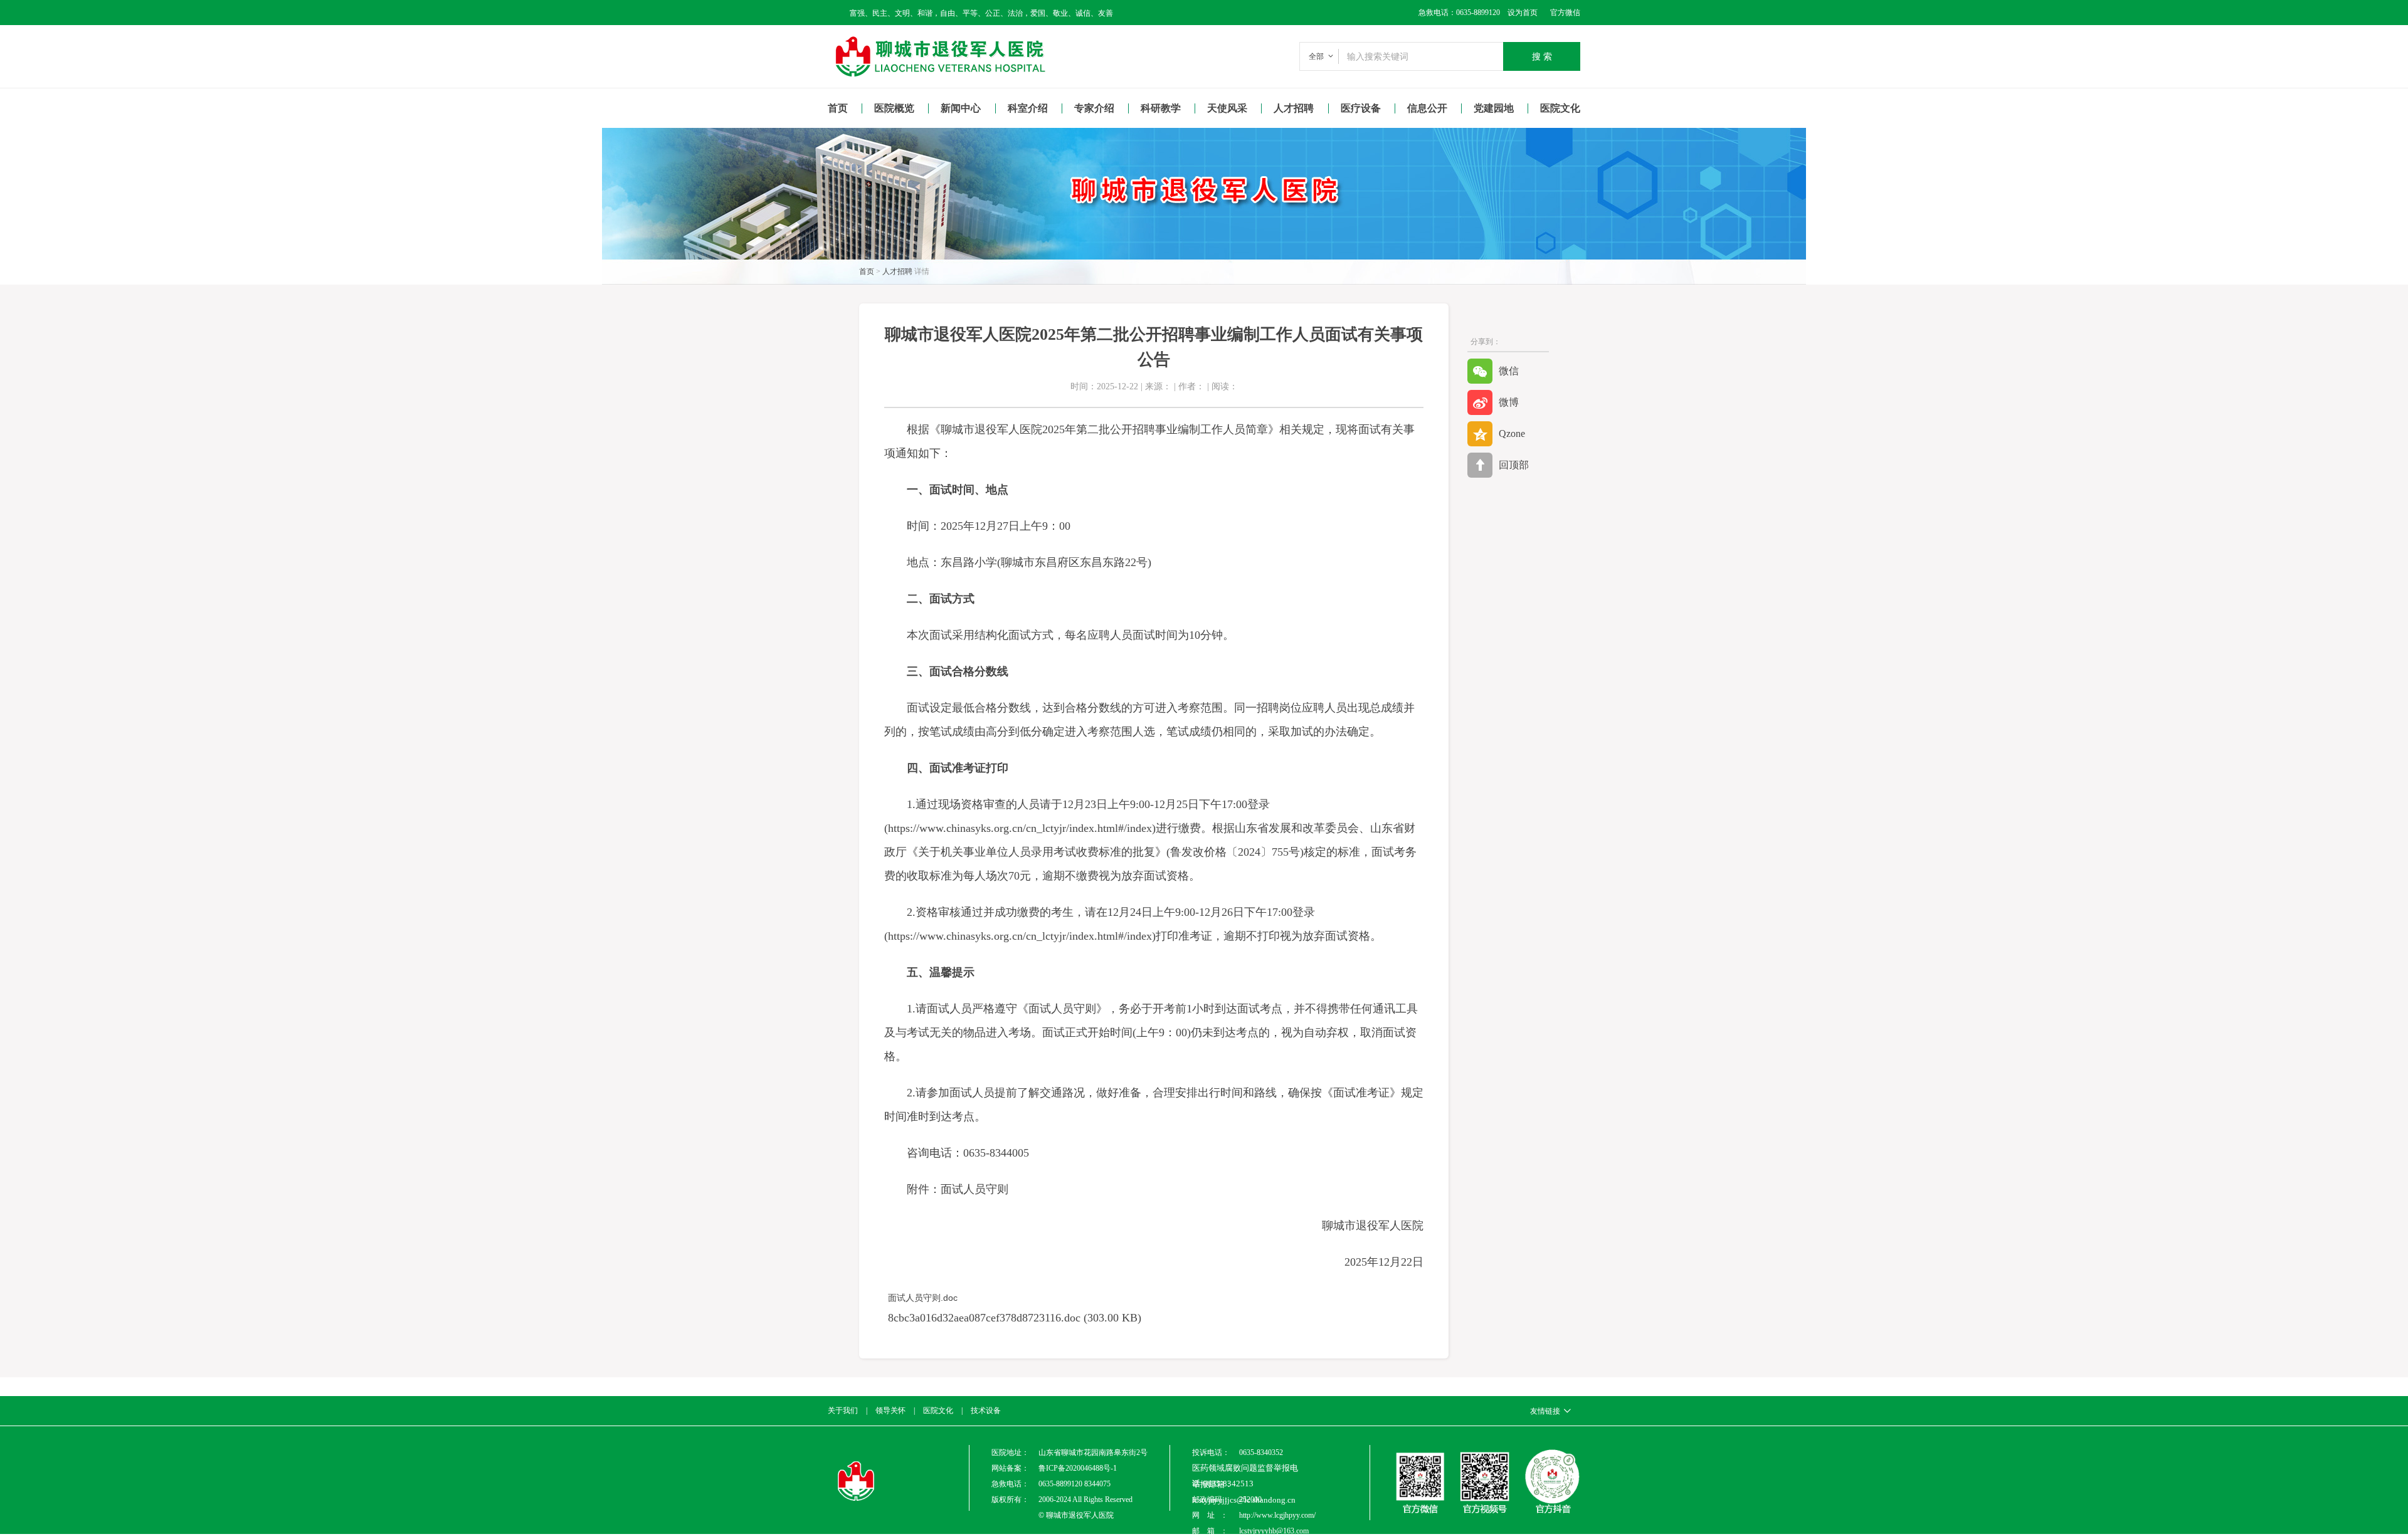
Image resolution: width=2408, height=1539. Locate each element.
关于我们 (843, 1410)
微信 (1509, 371)
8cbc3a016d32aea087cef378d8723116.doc (984, 1318)
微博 (1509, 402)
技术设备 (986, 1410)
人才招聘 (1294, 108)
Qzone (1512, 433)
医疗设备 (1361, 108)
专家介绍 (1094, 108)
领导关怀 (890, 1410)
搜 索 (1542, 56)
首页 (838, 108)
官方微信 (1565, 13)
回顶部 (1514, 465)
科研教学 (1161, 108)
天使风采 (1227, 108)
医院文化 (1560, 108)
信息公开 (1427, 108)
